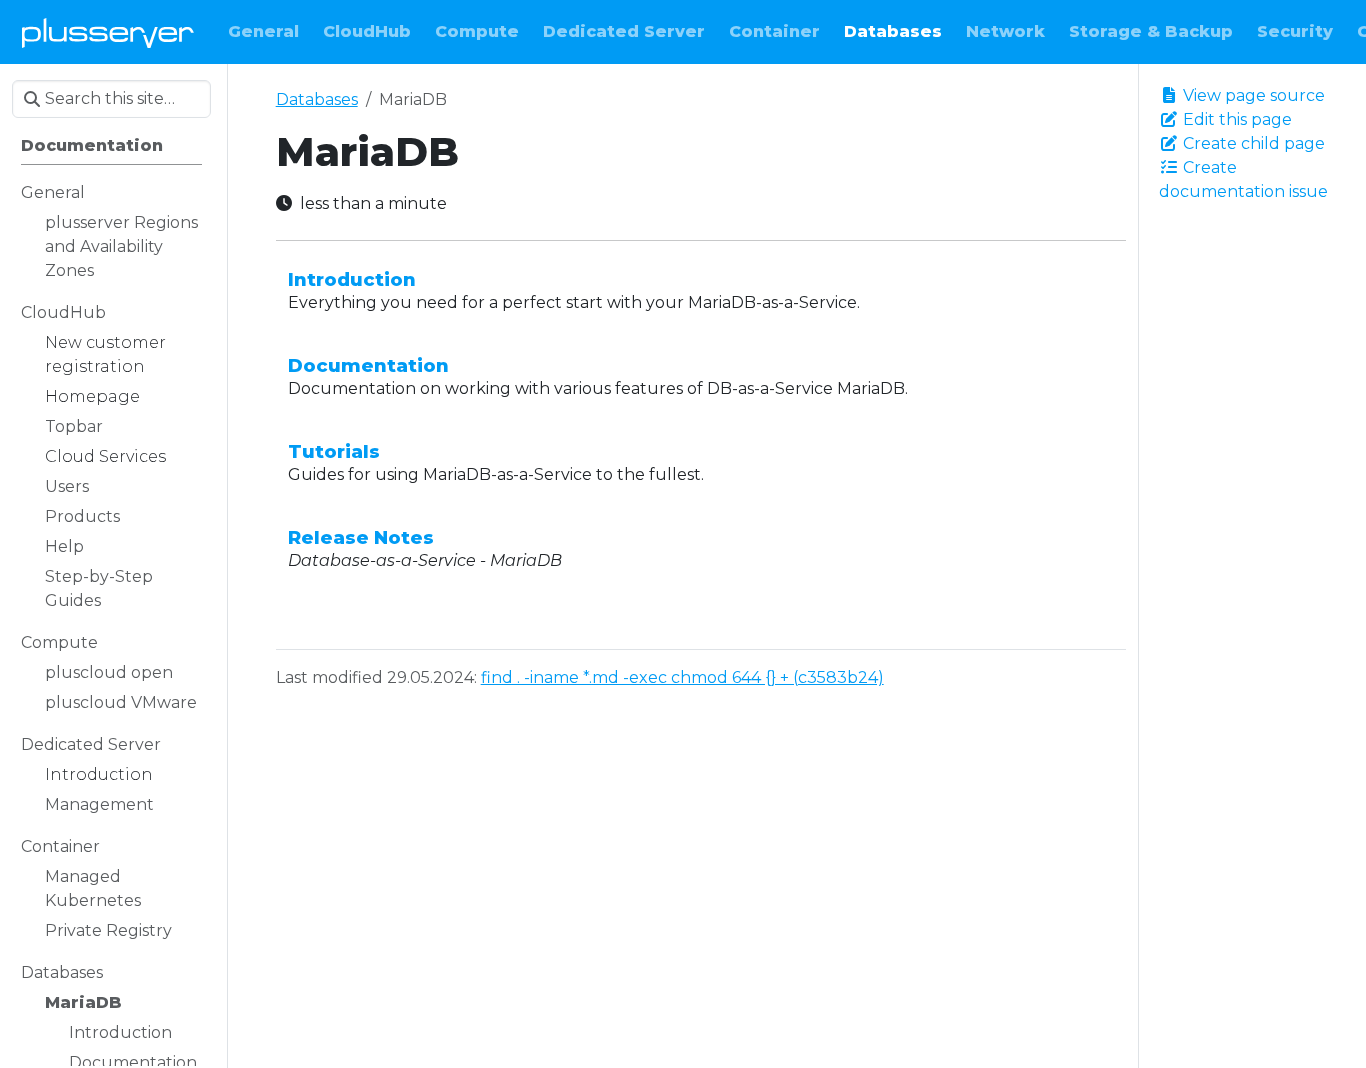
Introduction (352, 279)
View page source (1252, 95)
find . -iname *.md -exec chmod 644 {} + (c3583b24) (682, 677)
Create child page (1252, 143)
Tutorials (334, 451)
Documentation (368, 365)
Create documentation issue (1243, 179)
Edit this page (1235, 119)
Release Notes (361, 537)
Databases (317, 99)
